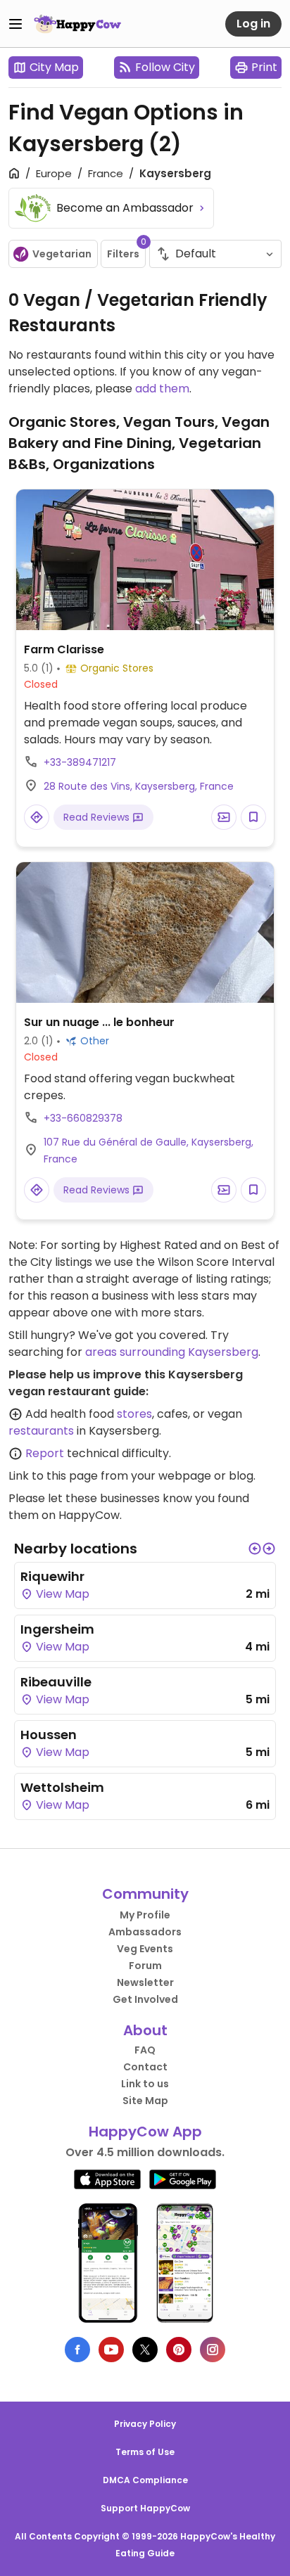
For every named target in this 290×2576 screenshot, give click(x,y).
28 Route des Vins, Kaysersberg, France (139, 786)
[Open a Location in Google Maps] (37, 817)
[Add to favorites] (253, 817)
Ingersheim (57, 1629)
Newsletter (145, 1982)
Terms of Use (145, 2452)
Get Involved (145, 1999)
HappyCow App (145, 2132)
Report (45, 1453)
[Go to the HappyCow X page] (145, 2350)
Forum (145, 1966)
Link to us (145, 2084)
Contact (145, 2067)
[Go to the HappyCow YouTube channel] (111, 2350)
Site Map (145, 2101)
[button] (255, 1549)
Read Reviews (98, 817)
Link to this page (53, 1476)
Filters (126, 250)
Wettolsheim (62, 1787)
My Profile (145, 1915)
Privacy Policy (145, 2424)
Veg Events (145, 1949)
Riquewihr (52, 1576)
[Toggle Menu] (15, 24)
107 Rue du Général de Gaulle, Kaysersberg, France (149, 1151)
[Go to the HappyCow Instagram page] (213, 2350)
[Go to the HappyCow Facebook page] (77, 2350)
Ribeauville (56, 1682)
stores (134, 1414)
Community (145, 1894)
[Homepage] (77, 24)
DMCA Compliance (145, 2480)
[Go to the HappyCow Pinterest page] (179, 2350)
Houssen (49, 1735)
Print (264, 67)
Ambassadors (145, 1932)
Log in (253, 24)
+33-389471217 (80, 762)
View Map (61, 1594)
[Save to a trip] (224, 817)
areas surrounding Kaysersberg (172, 1352)
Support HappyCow (145, 2508)
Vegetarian (62, 254)
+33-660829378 (83, 1118)
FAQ (145, 2050)
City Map (54, 67)
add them (162, 389)
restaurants (41, 1431)
